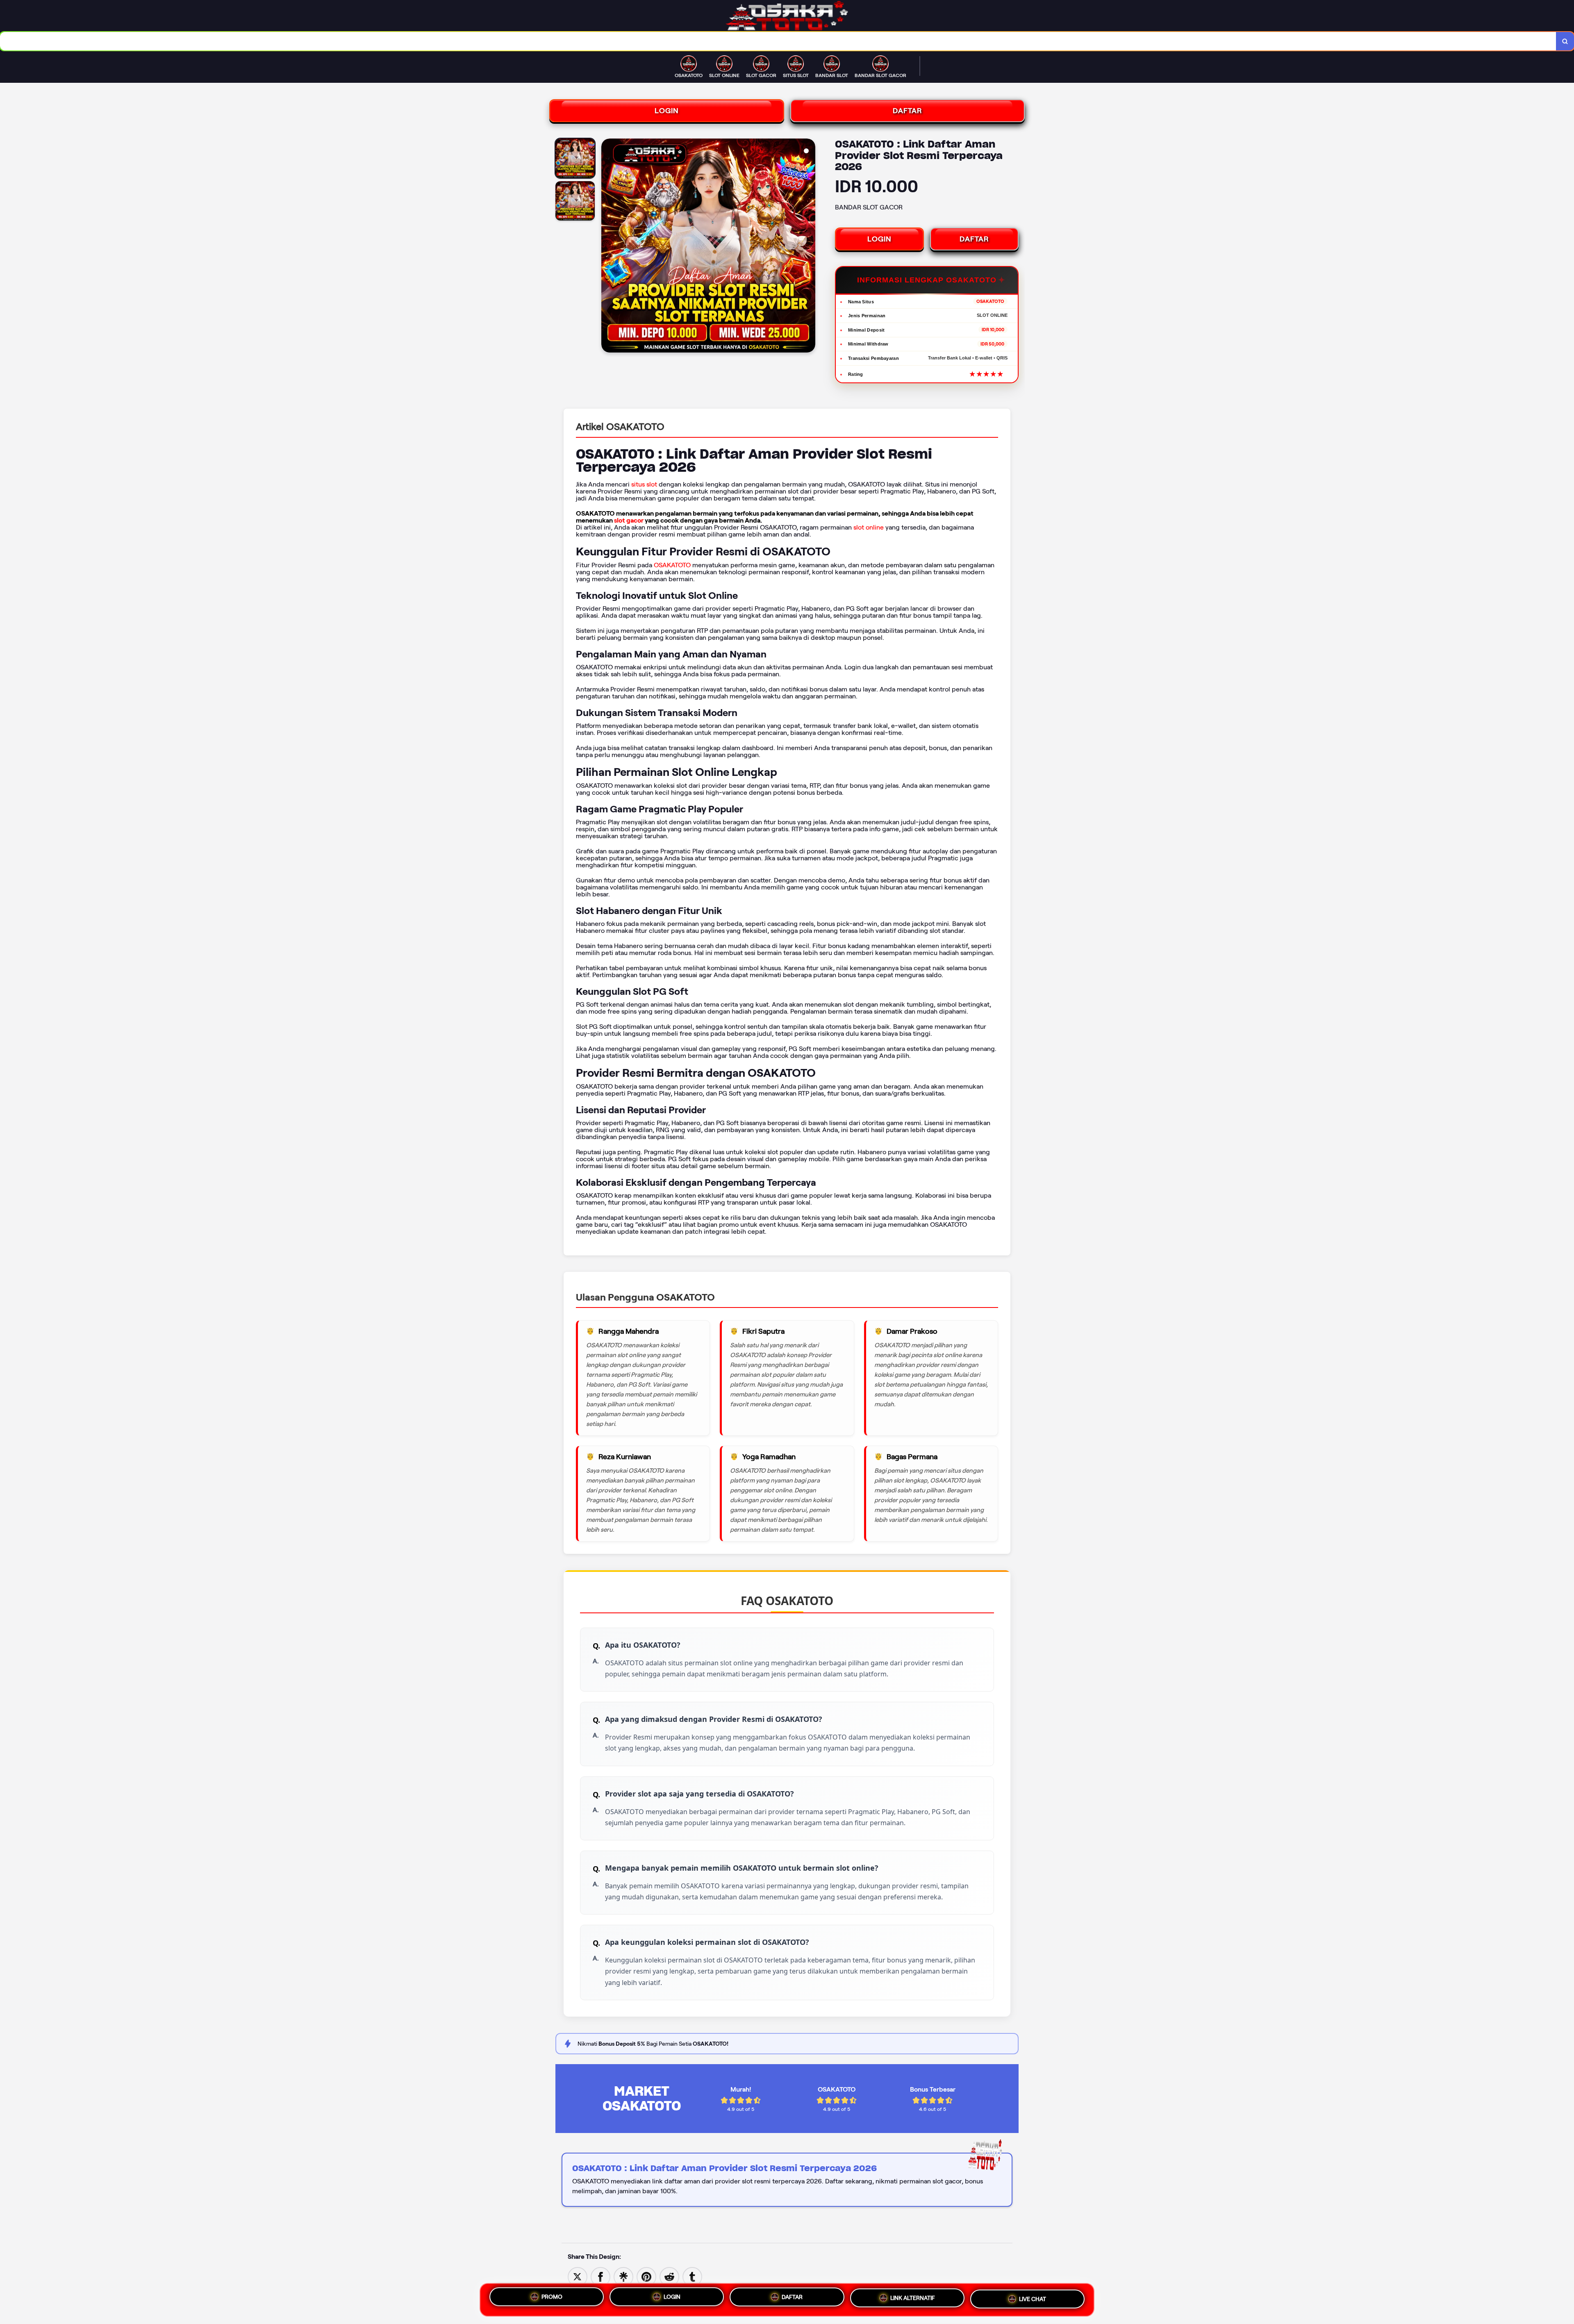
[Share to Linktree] (623, 2276)
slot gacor (629, 520)
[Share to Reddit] (669, 2276)
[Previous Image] (608, 247)
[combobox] (778, 41)
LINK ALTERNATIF (913, 2299)
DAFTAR (908, 111)
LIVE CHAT (1033, 2299)
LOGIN (667, 111)
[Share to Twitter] (578, 2276)
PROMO (552, 2297)
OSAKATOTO (672, 565)
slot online (869, 527)
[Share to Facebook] (600, 2276)
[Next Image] (809, 247)
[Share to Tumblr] (692, 2276)
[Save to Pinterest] (646, 2276)
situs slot (644, 484)
